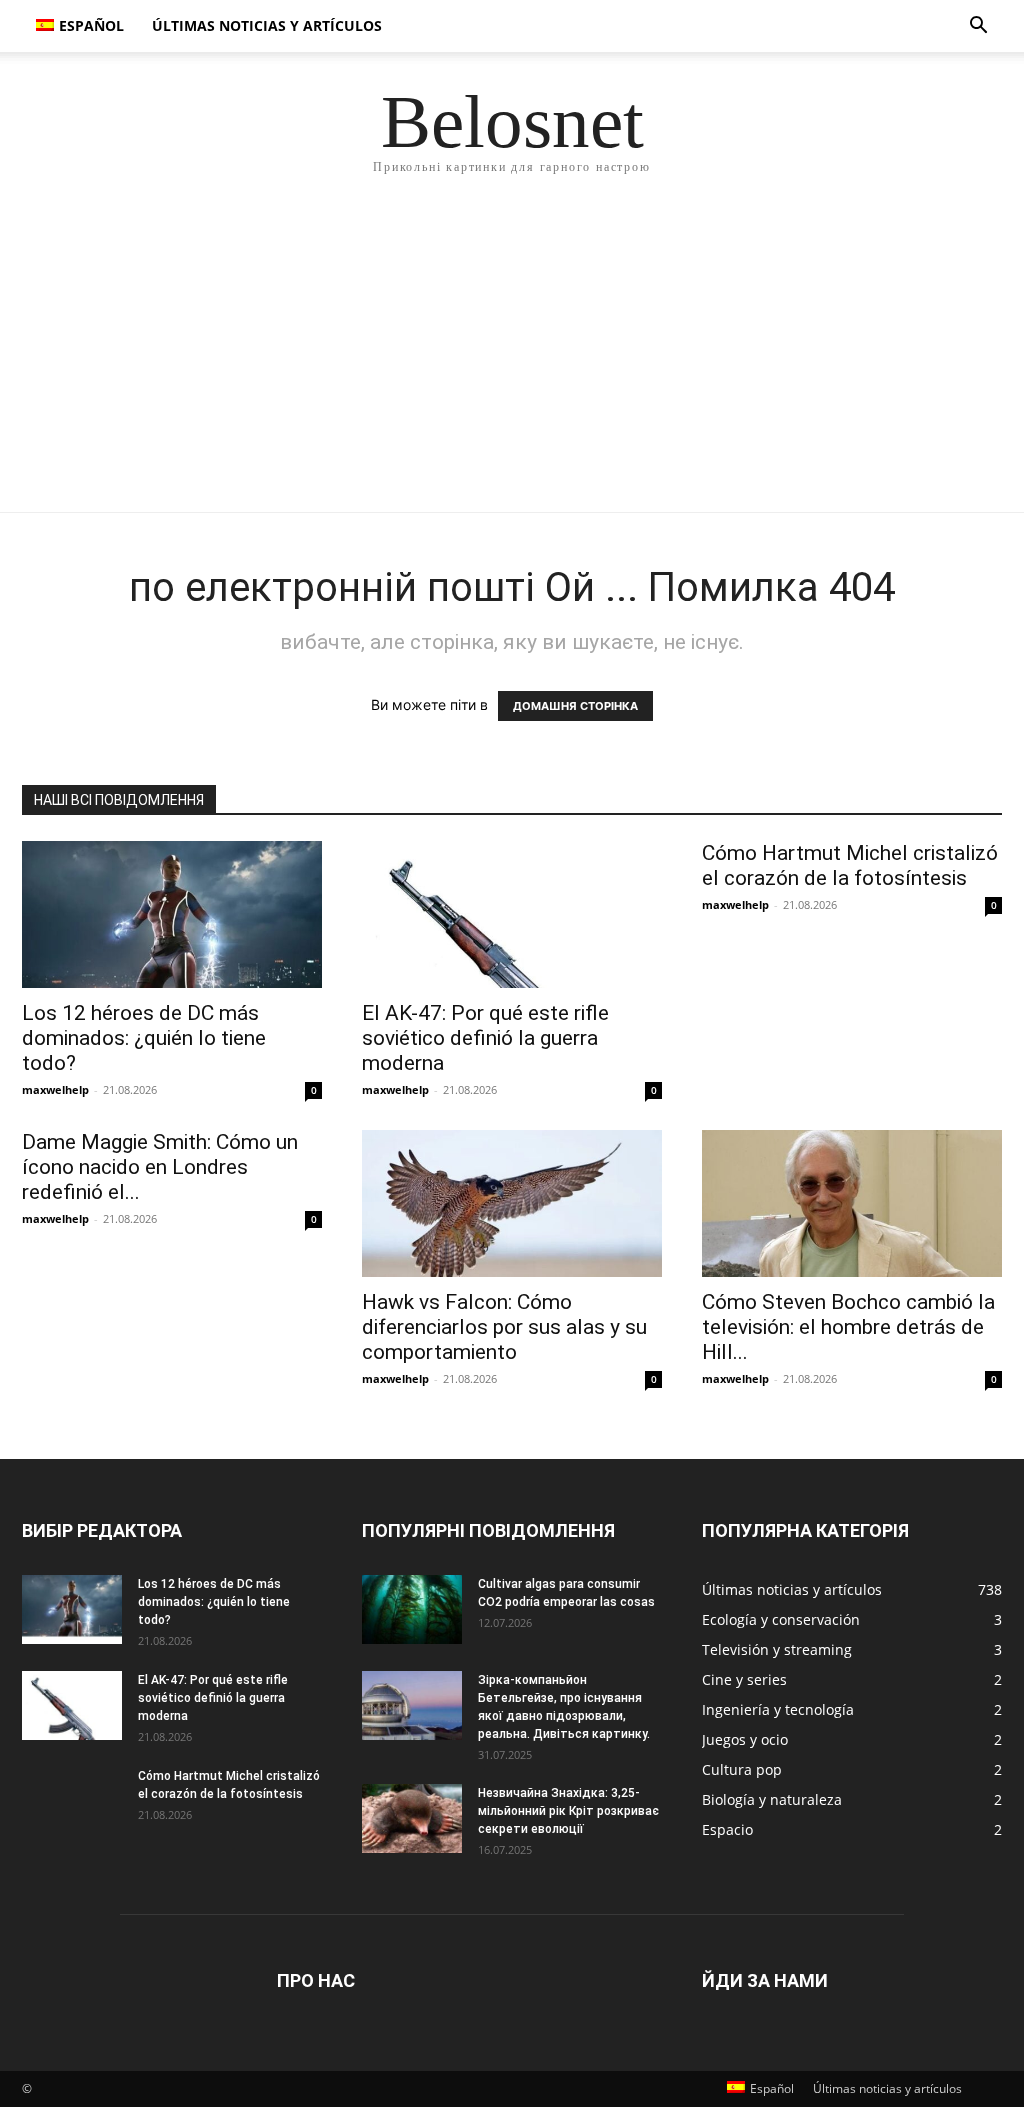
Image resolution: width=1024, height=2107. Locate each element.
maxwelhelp (55, 1089)
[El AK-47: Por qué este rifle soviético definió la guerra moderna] (512, 914)
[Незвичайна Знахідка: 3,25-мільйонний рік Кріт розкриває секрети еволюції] (412, 1818)
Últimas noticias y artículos (267, 25)
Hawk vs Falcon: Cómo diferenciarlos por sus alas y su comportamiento (504, 1327)
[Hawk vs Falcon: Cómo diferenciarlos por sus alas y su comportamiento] (512, 1203)
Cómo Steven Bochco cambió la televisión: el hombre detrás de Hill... (848, 1327)
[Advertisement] (512, 362)
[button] (978, 27)
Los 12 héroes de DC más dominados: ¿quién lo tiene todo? (144, 1038)
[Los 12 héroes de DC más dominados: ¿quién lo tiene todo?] (172, 914)
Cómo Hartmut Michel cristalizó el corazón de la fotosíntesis (850, 865)
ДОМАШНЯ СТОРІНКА (575, 706)
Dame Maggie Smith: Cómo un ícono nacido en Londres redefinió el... (160, 1167)
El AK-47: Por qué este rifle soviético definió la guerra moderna (485, 1038)
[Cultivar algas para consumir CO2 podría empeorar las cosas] (412, 1609)
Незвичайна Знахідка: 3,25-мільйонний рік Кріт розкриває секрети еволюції (568, 1811)
